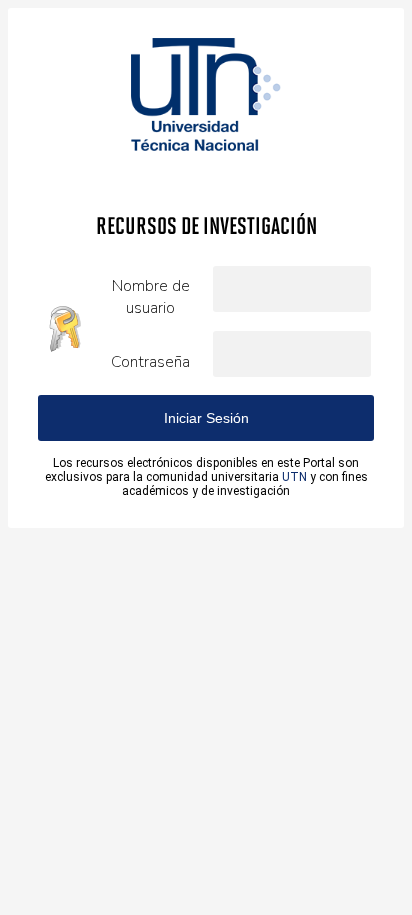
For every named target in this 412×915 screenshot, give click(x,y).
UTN (294, 477)
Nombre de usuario (151, 297)
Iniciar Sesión (206, 418)
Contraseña (150, 362)
